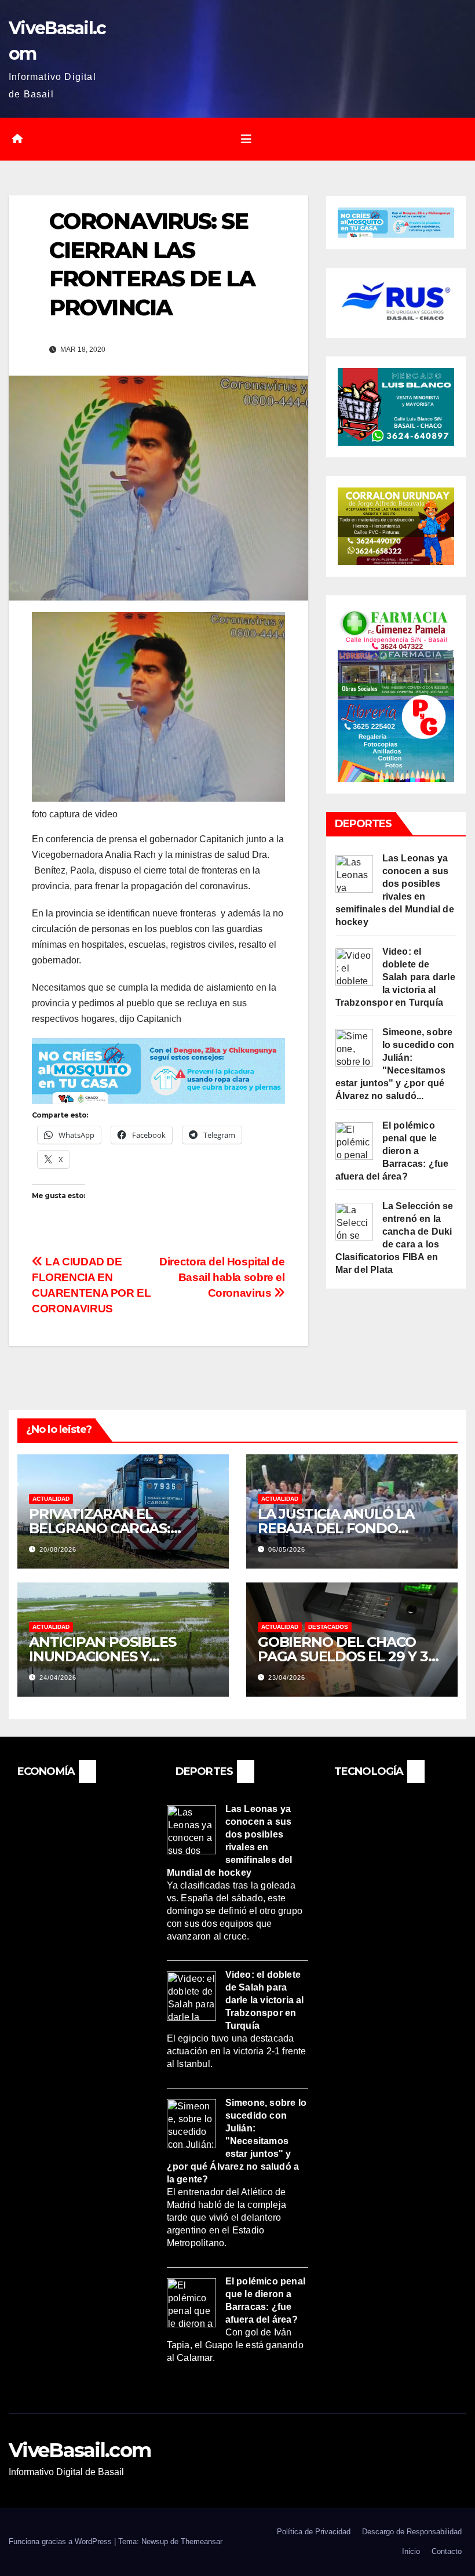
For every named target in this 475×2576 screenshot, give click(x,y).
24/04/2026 (58, 1678)
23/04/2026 (287, 1678)
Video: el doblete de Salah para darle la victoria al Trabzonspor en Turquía (395, 977)
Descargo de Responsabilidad (412, 2532)
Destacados (328, 1627)
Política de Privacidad (314, 2532)
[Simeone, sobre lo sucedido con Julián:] (354, 1047)
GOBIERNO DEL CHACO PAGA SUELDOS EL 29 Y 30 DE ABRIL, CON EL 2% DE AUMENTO (347, 1664)
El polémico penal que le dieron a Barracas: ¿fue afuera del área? (392, 1151)
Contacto (447, 2551)
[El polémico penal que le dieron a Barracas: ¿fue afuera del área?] (354, 1140)
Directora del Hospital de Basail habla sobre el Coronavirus (222, 1277)
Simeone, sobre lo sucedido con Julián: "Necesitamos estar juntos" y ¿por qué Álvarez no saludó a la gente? (237, 2140)
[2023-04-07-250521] (158, 1070)
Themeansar (202, 2542)
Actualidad (51, 1499)
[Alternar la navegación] (246, 139)
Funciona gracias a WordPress (61, 2542)
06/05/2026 (287, 1549)
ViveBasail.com (80, 2450)
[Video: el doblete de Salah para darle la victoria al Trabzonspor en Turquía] (354, 967)
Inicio (411, 2551)
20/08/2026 (58, 1549)
